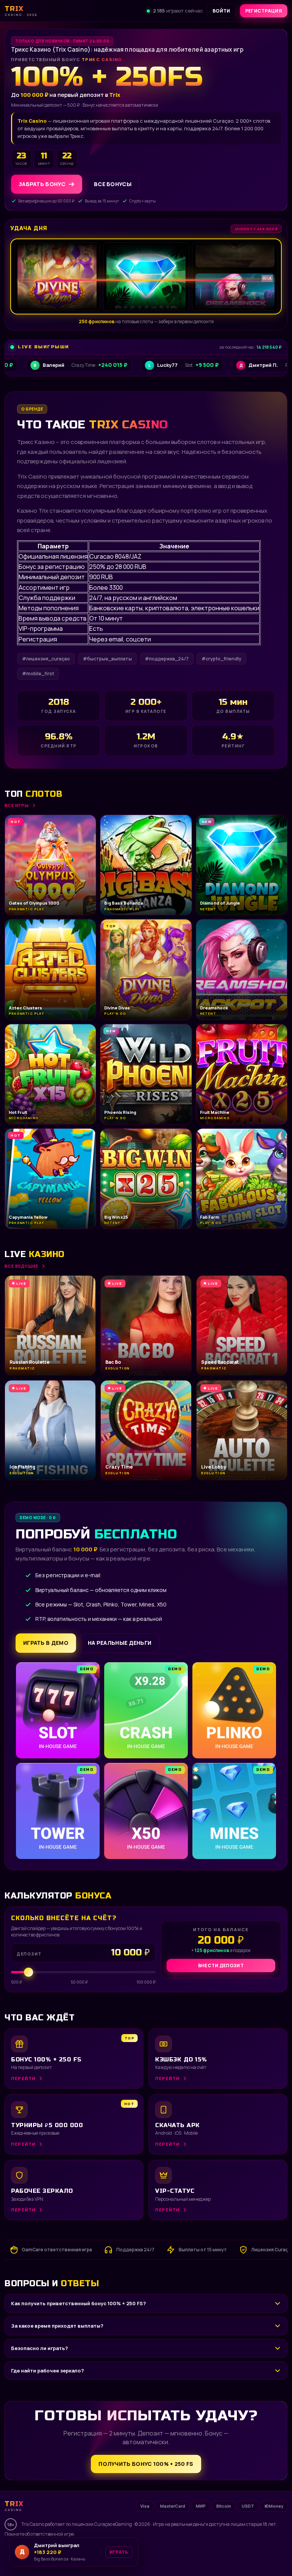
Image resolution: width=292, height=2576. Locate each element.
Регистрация (264, 11)
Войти (221, 11)
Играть (119, 2555)
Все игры (17, 805)
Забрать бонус (42, 184)
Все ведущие (21, 1266)
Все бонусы (113, 184)
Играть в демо (46, 1643)
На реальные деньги (120, 1643)
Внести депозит (221, 1966)
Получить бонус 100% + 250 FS (146, 2464)
